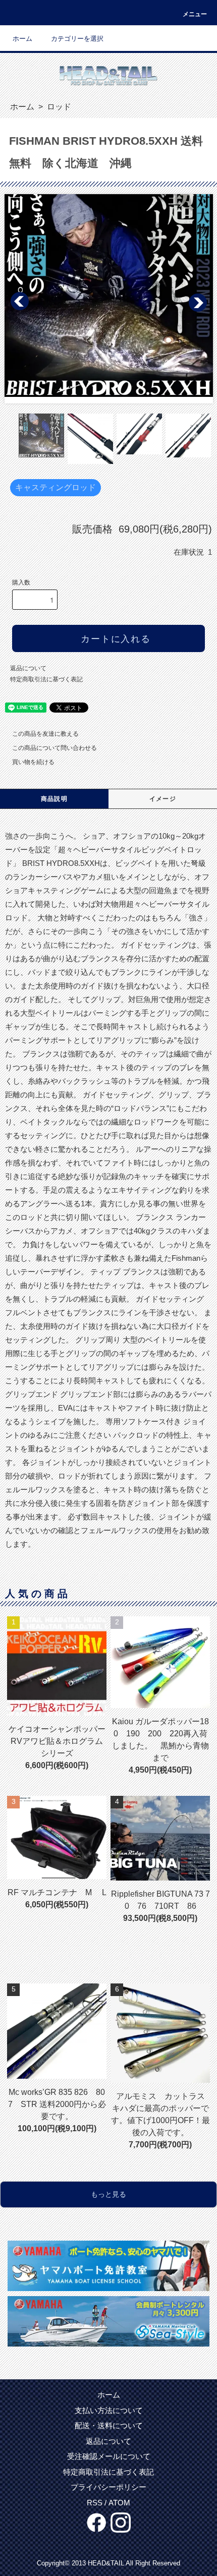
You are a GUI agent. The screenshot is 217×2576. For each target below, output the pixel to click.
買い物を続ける (33, 762)
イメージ (163, 799)
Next (197, 302)
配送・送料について (109, 2425)
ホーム (22, 39)
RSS (95, 2503)
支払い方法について (109, 2410)
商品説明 (54, 799)
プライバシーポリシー (108, 2487)
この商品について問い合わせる (55, 748)
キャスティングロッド (56, 487)
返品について (28, 668)
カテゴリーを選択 (77, 39)
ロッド (58, 107)
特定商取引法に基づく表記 (46, 679)
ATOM (119, 2503)
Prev (20, 302)
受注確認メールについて (109, 2456)
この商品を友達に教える (45, 734)
